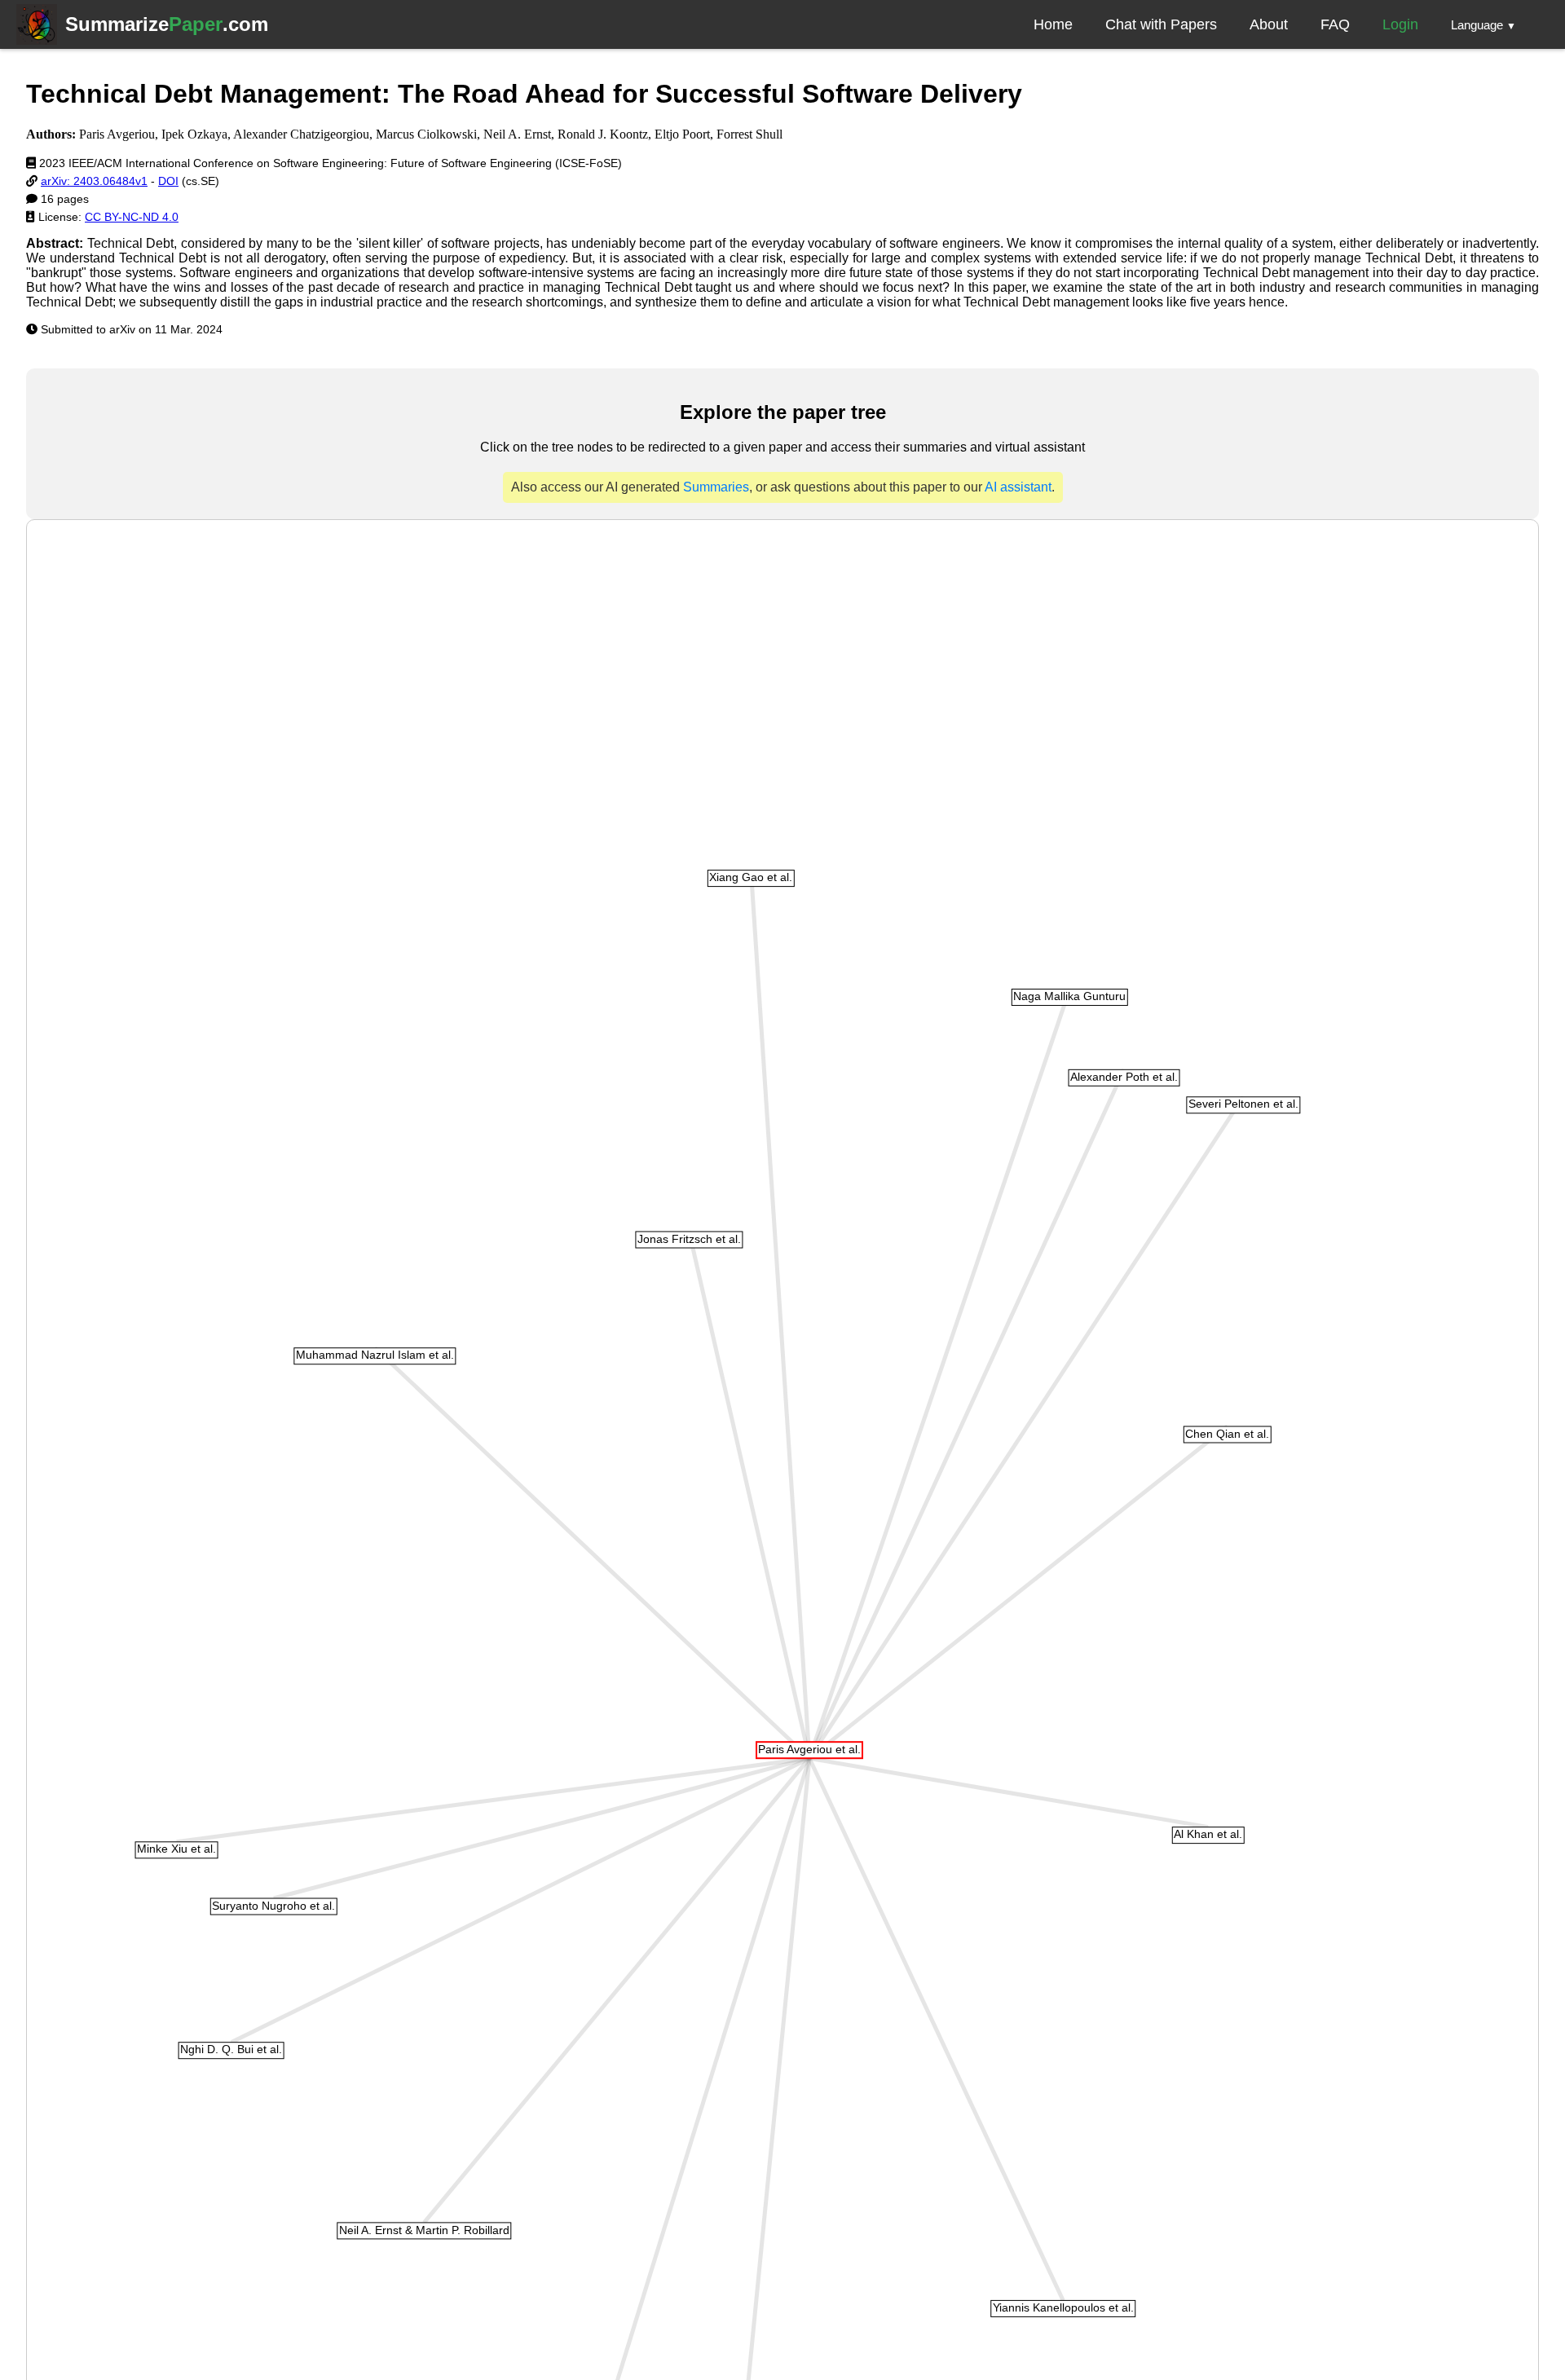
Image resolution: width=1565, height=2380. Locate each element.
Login (1400, 24)
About (1269, 24)
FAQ (1335, 24)
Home (1053, 24)
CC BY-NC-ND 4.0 (132, 217)
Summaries (716, 487)
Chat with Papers (1161, 24)
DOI (168, 181)
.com (167, 24)
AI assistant (1018, 487)
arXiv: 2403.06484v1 (94, 181)
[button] (1483, 24)
